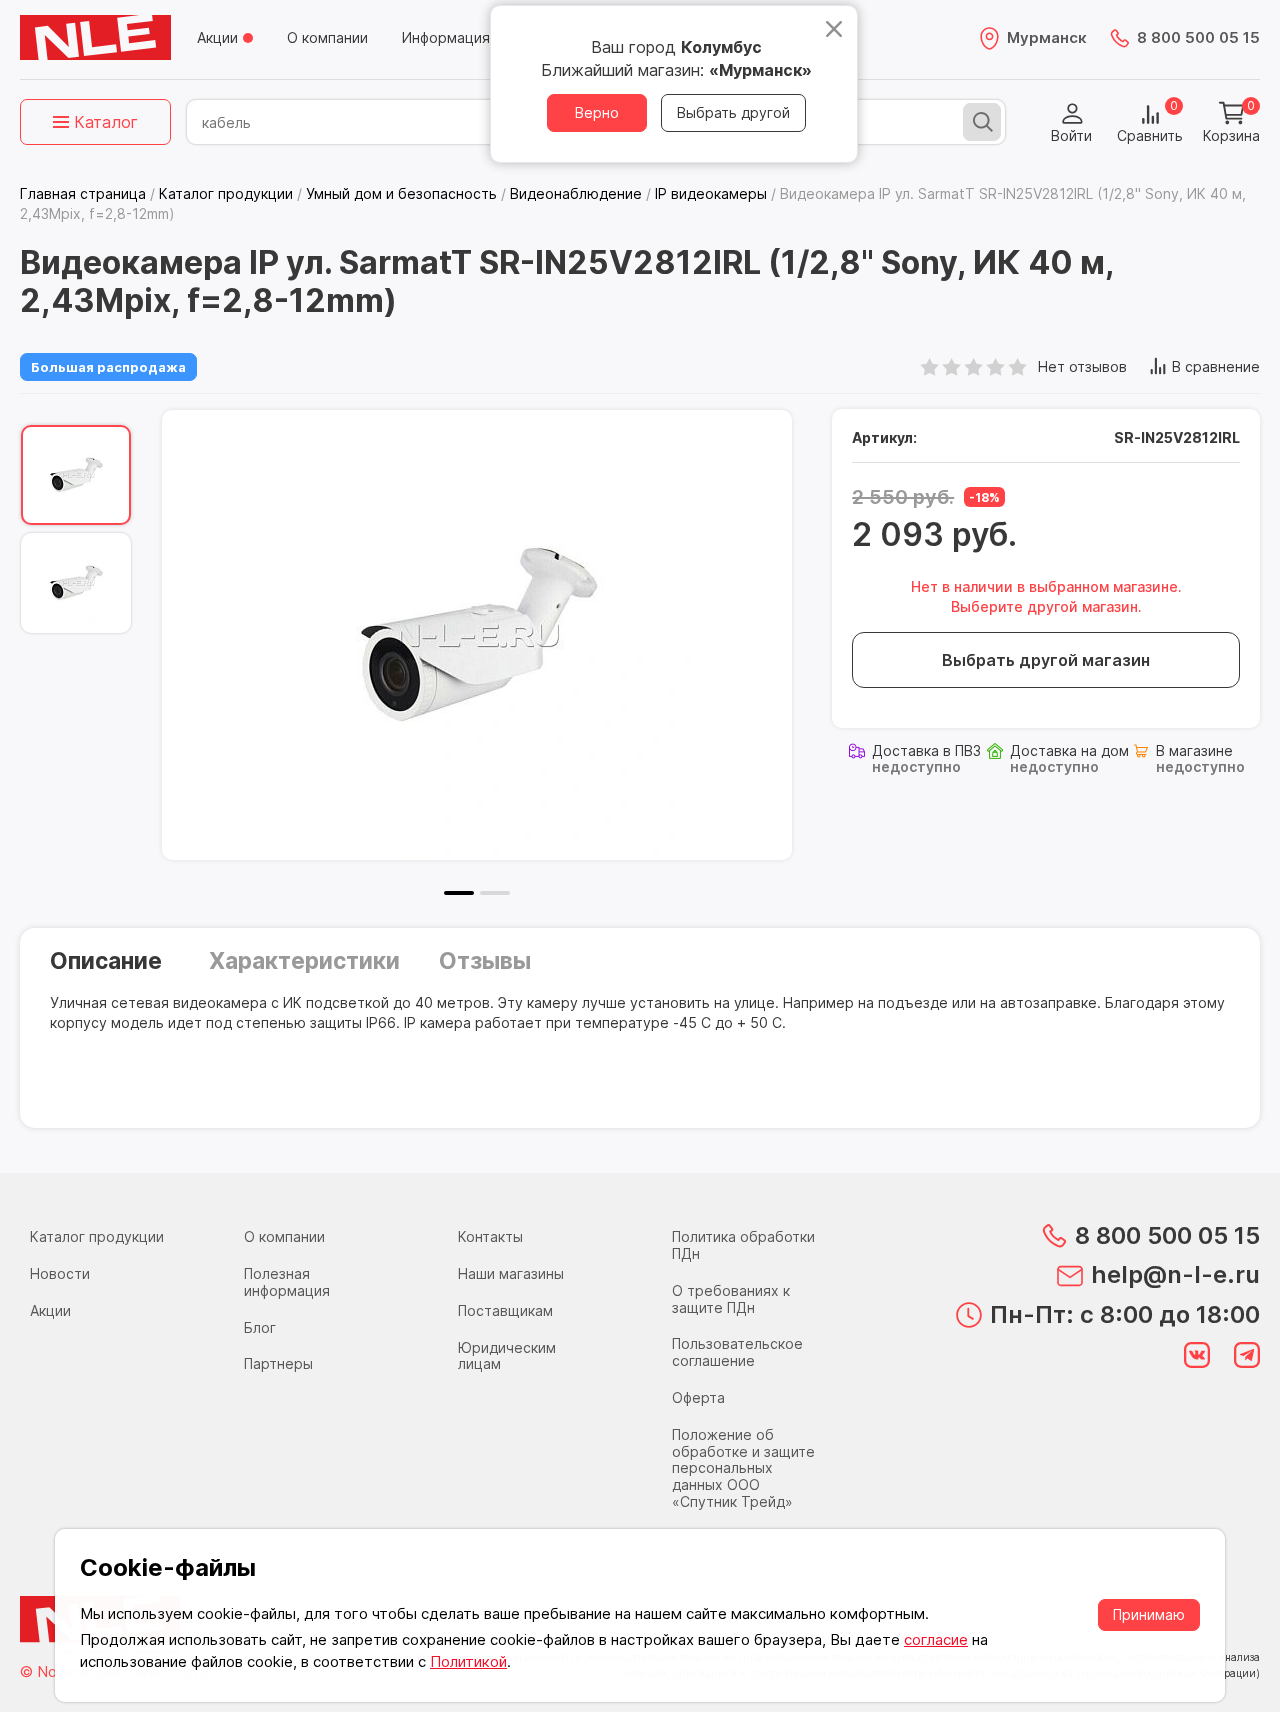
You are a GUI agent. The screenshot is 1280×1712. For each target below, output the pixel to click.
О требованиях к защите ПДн (731, 1299)
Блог (260, 1327)
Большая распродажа (108, 367)
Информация (446, 37)
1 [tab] (459, 893)
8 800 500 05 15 (1198, 37)
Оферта (698, 1397)
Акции (217, 37)
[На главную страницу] (95, 38)
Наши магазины (511, 1273)
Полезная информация (287, 1282)
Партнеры (278, 1363)
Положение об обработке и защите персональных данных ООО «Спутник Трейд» (743, 1468)
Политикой (468, 1661)
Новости (60, 1273)
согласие (936, 1639)
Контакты (490, 1236)
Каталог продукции (97, 1236)
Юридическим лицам (507, 1356)
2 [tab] (495, 893)
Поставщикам (505, 1310)
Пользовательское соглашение (737, 1352)
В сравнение (1216, 366)
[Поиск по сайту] (982, 122)
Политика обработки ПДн (743, 1245)
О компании (327, 37)
